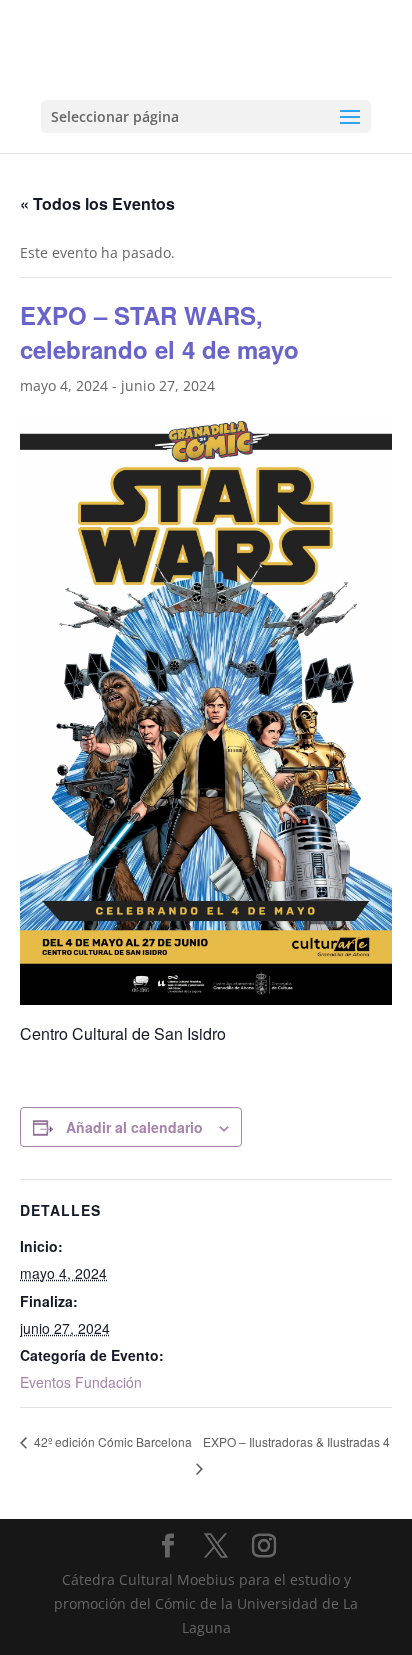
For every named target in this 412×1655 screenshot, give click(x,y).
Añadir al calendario (134, 1127)
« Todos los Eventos (97, 203)
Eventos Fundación (81, 1382)
